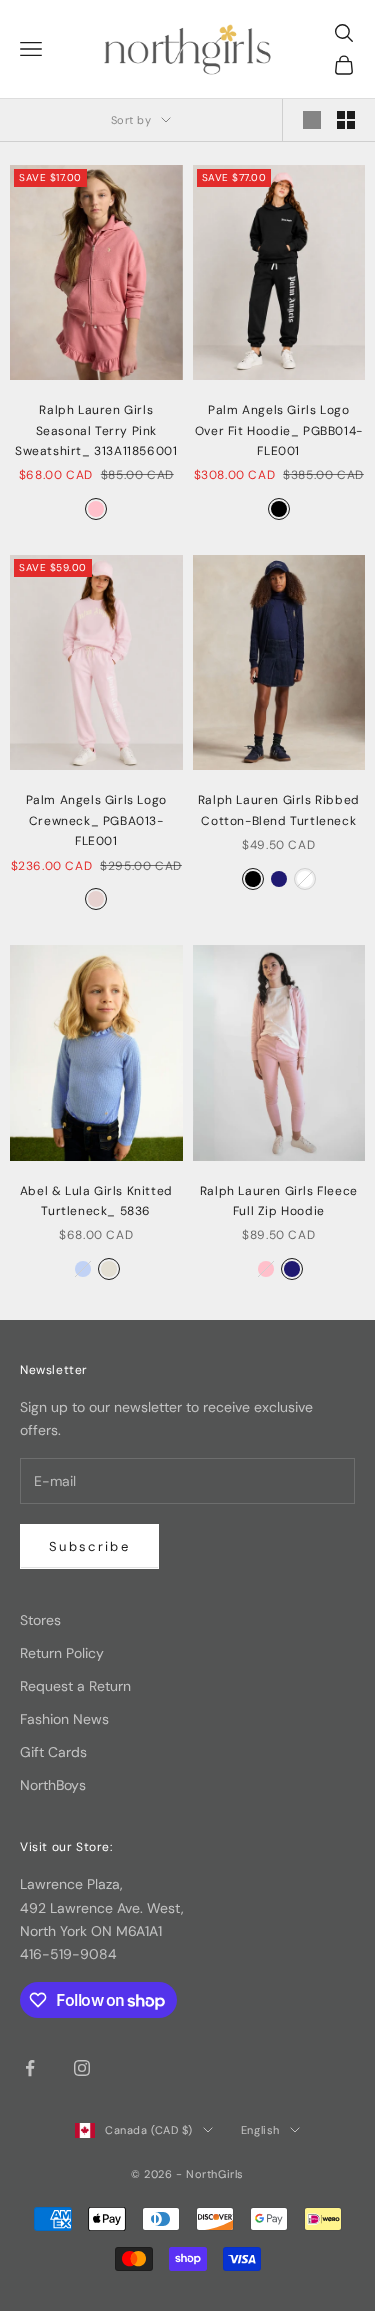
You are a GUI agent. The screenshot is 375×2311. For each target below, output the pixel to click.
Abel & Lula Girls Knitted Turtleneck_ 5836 (96, 1201)
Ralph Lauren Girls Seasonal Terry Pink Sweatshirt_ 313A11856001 (96, 430)
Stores (40, 1620)
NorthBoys (53, 1785)
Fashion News (64, 1719)
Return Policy (62, 1653)
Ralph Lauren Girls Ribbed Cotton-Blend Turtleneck (279, 810)
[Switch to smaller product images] (346, 120)
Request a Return (75, 1686)
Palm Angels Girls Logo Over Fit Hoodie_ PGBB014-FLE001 (279, 430)
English (260, 2130)
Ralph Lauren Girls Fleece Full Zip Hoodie (279, 1201)
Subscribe (89, 1546)
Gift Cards (53, 1752)
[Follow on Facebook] (30, 2068)
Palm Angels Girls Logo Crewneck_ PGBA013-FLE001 (96, 820)
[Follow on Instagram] (82, 2068)
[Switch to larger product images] (312, 120)
